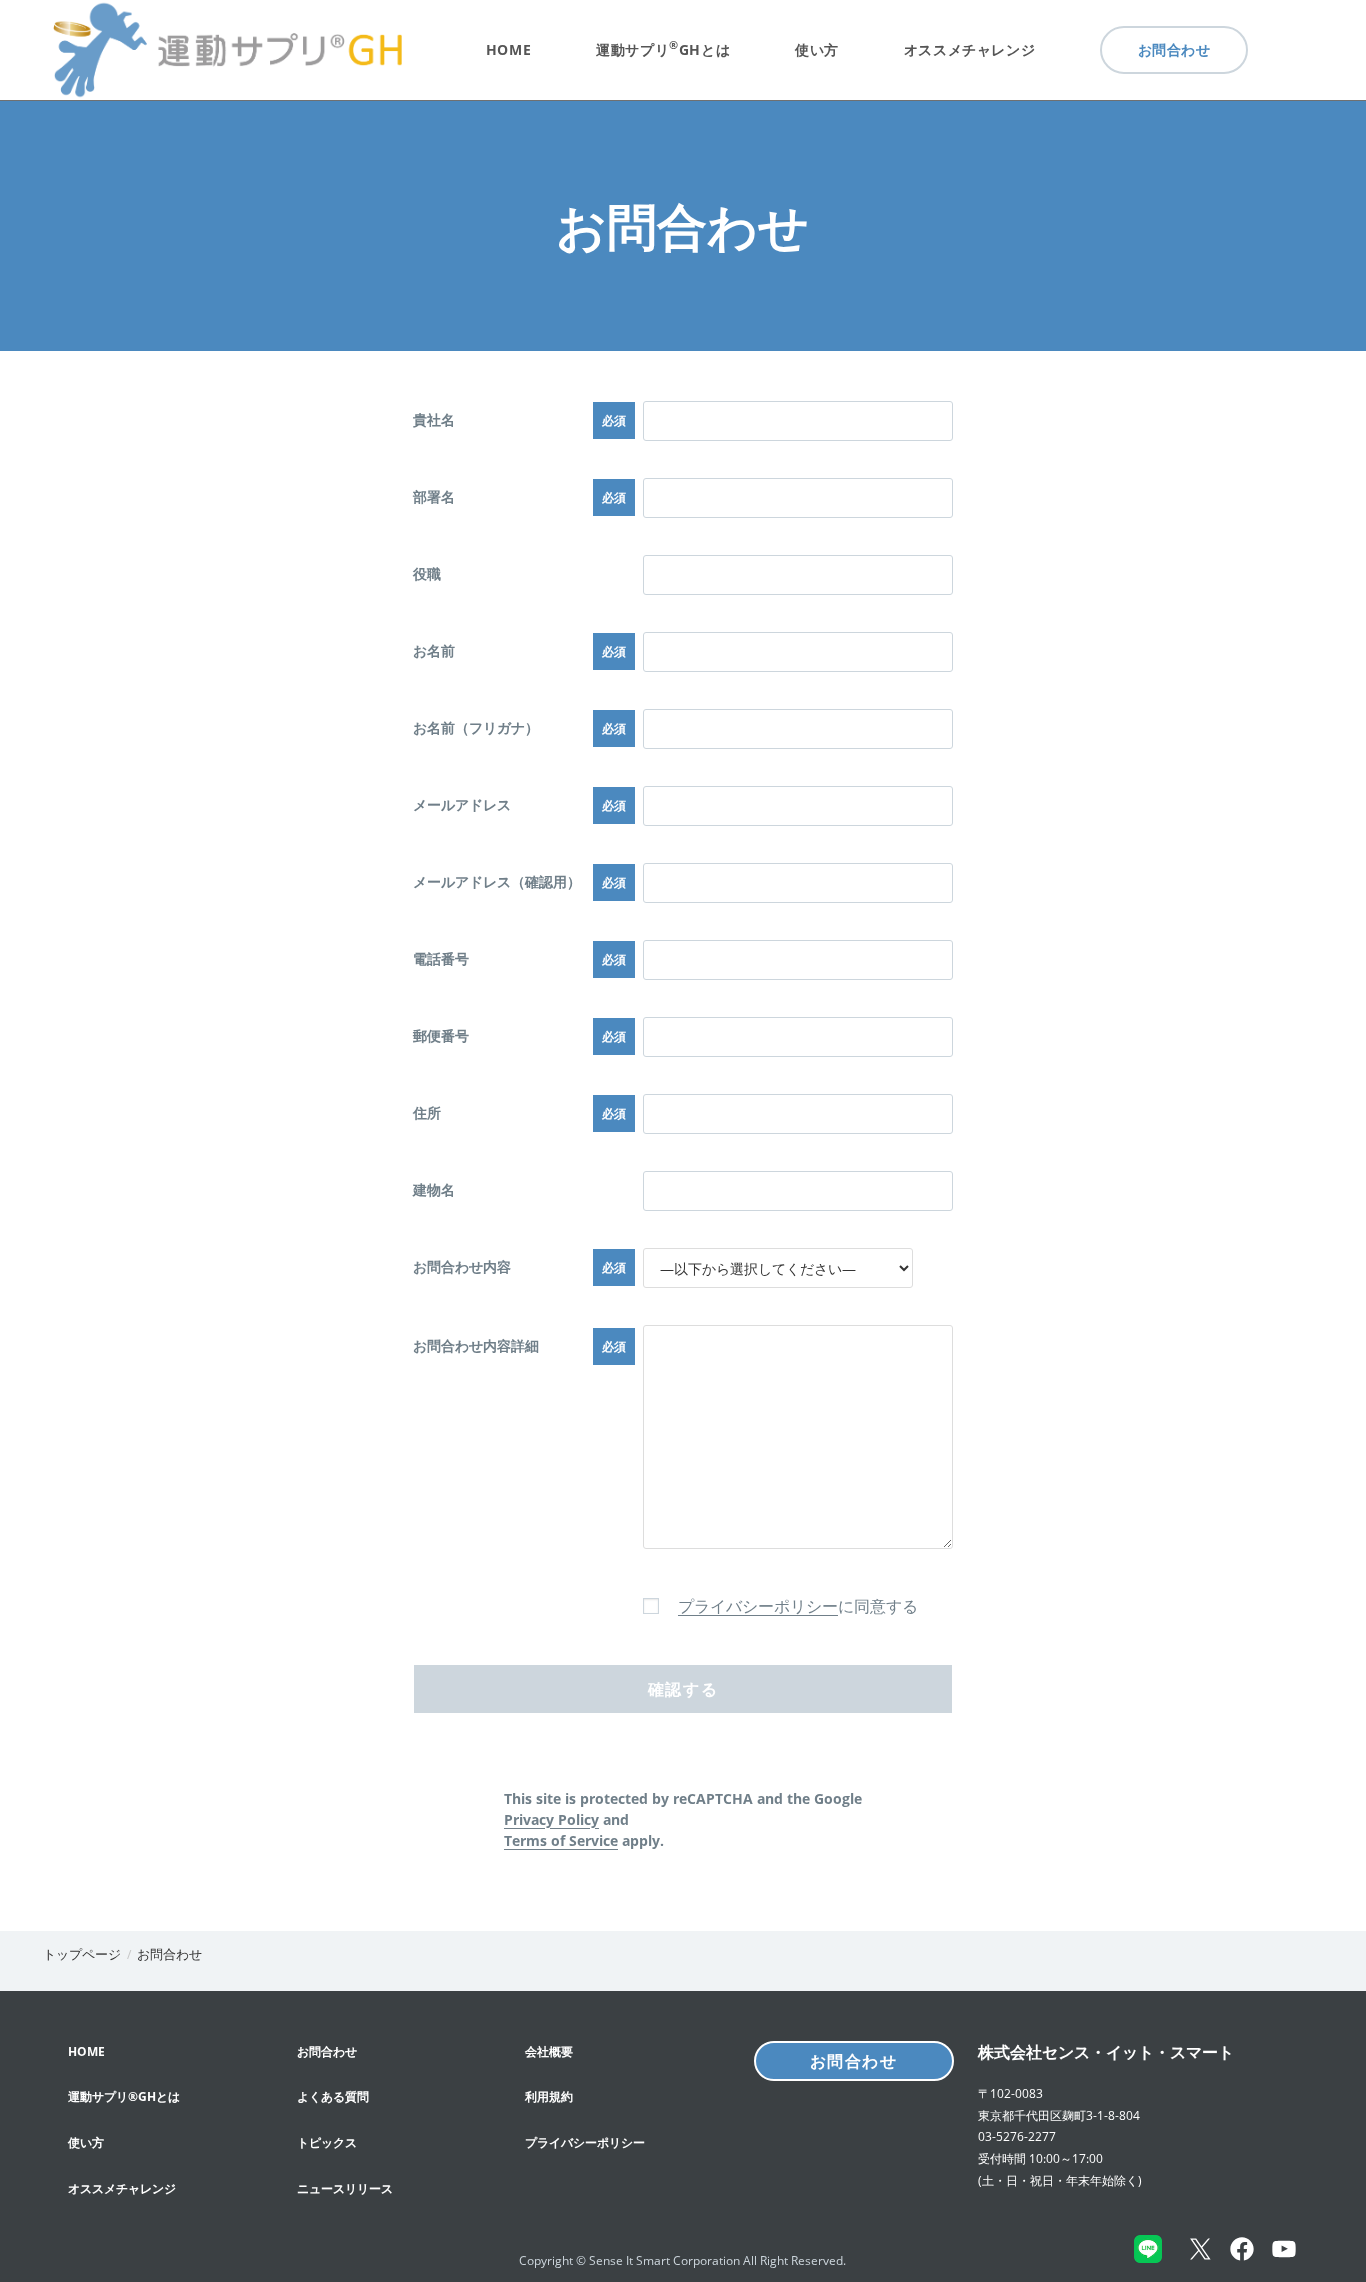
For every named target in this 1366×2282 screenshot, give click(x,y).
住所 (427, 1112)
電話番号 (441, 958)
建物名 (434, 1189)
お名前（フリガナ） (476, 727)
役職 (427, 573)
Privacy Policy (551, 1819)
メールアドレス (462, 804)
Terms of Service (561, 1840)
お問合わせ (169, 1954)
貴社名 (434, 419)
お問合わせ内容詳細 (476, 1345)
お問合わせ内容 (462, 1266)
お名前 (434, 650)
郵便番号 (441, 1035)
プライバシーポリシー (758, 1606)
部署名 (434, 496)
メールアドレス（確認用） (497, 881)
